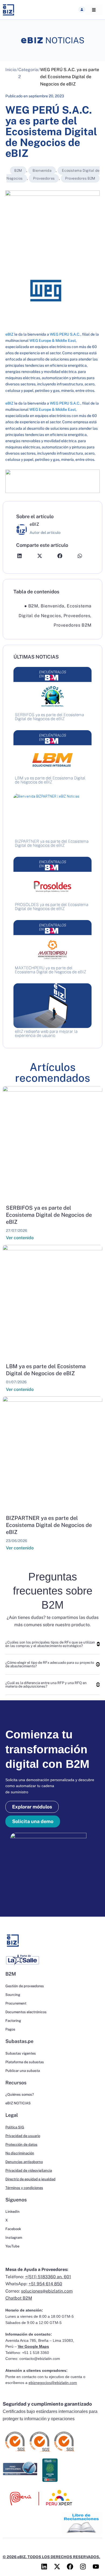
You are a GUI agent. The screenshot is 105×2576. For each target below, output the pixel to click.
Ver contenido (20, 1238)
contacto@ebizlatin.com (40, 2359)
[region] (52, 481)
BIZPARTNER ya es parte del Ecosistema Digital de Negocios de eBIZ (49, 1525)
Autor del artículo (45, 533)
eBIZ (9, 334)
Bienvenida (42, 171)
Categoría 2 (28, 73)
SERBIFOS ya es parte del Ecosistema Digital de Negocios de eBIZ (49, 1215)
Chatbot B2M (19, 2298)
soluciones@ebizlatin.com (47, 2291)
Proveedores (44, 178)
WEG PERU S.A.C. (65, 334)
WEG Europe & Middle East (52, 340)
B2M (18, 171)
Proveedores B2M (80, 178)
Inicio (11, 70)
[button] (82, 9)
